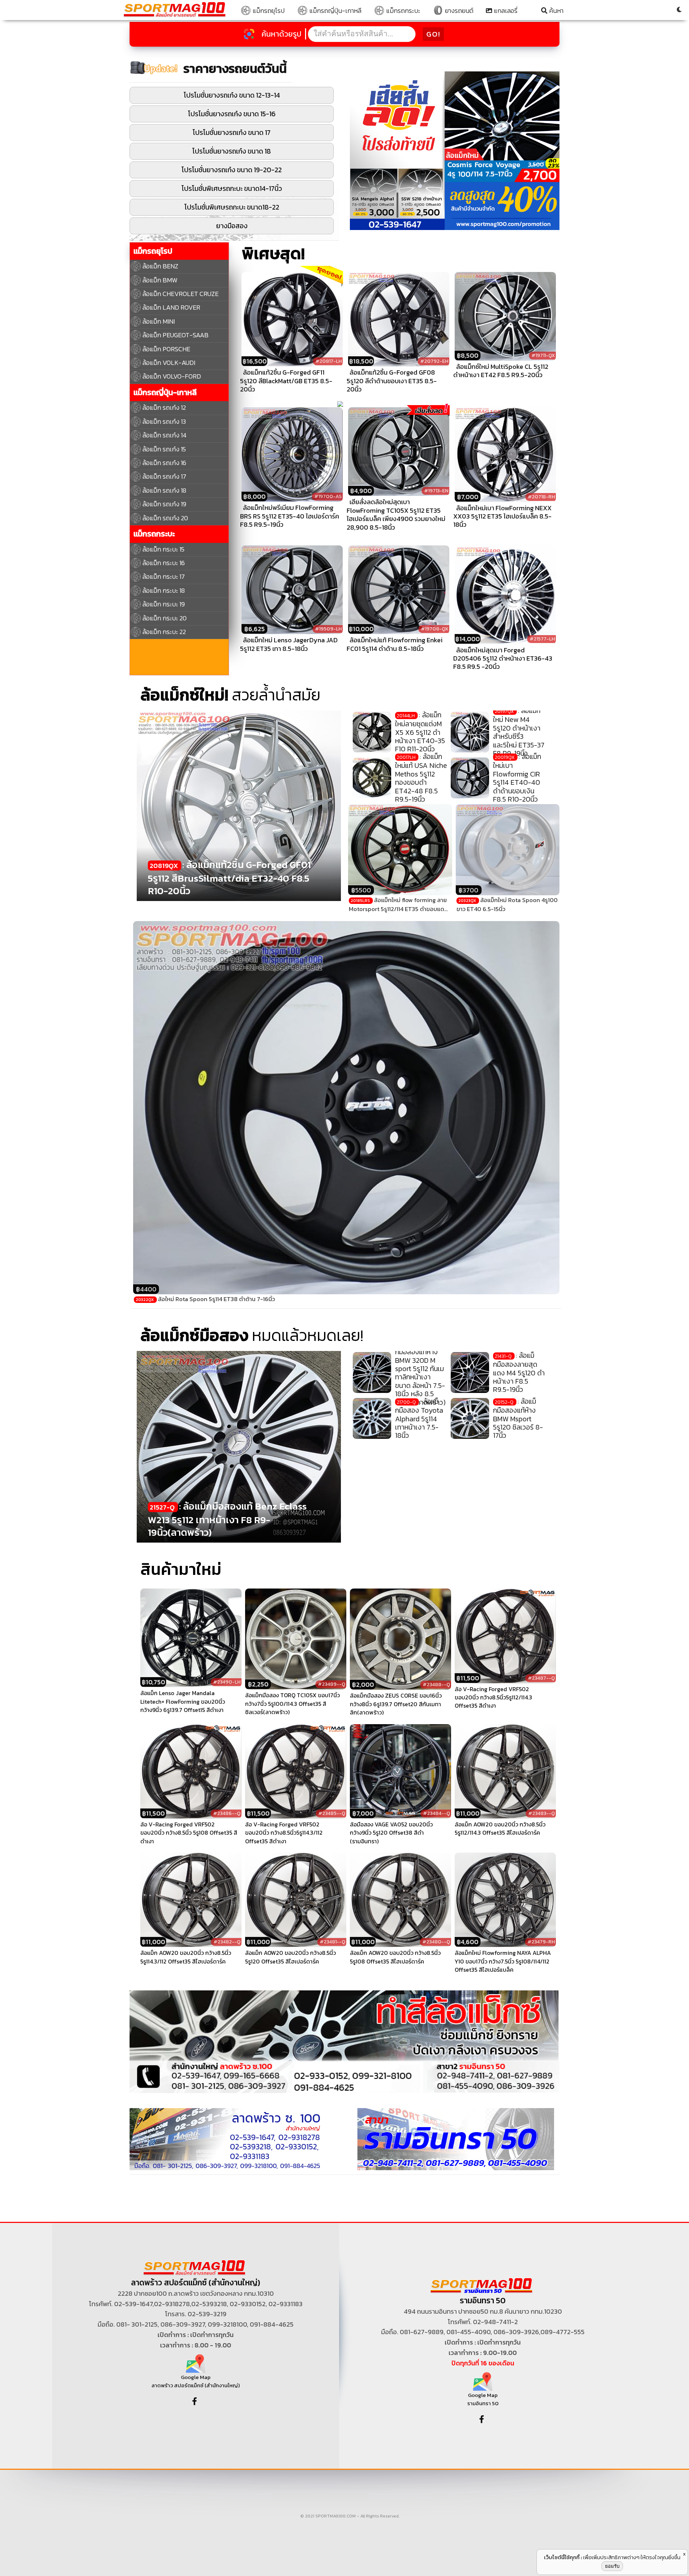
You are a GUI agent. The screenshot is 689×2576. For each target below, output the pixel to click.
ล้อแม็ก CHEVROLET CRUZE (181, 294)
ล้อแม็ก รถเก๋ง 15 (164, 449)
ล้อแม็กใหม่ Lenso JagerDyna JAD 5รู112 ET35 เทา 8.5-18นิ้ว (289, 644)
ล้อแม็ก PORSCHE (166, 349)
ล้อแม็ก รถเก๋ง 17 (164, 476)
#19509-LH (328, 629)
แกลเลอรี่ (505, 11)
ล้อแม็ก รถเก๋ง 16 (164, 463)
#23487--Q (541, 1678)
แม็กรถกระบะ (402, 11)
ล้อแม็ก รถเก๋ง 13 (164, 421)
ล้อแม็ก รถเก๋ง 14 (165, 435)
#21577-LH (542, 639)
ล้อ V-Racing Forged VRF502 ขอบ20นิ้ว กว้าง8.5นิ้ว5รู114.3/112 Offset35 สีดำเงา (284, 1833)
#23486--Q (227, 1813)
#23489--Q (332, 1684)
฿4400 (146, 1289)
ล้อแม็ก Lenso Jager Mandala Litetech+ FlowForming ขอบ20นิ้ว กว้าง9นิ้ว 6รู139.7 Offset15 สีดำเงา (183, 1702)
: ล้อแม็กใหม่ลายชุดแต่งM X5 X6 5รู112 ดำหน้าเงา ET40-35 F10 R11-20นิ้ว (420, 732)
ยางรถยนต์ (458, 11)
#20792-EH (434, 361)
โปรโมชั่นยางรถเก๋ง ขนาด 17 (232, 133)
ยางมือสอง (232, 226)
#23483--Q (542, 1813)
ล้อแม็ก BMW (160, 280)
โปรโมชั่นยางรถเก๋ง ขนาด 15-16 (232, 114)
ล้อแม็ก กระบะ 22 (164, 632)
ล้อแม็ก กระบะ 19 (164, 604)
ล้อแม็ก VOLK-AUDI (169, 363)
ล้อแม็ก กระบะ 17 (164, 576)
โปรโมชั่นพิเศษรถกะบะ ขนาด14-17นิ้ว (232, 189)
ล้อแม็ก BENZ (160, 266)
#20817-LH (329, 361)
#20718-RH (541, 497)
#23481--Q (332, 1942)
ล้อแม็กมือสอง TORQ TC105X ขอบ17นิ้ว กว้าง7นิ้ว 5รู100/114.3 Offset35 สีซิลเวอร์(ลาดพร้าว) (292, 1704)
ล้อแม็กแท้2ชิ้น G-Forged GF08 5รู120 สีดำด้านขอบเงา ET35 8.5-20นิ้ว (392, 381)
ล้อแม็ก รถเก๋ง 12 (164, 407)
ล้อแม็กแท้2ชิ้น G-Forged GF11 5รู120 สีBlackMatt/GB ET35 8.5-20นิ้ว (286, 381)
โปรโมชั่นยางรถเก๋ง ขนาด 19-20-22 (232, 170)
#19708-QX (435, 629)
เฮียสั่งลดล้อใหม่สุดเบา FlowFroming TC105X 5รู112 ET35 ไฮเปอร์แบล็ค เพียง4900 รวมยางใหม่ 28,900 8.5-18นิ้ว (396, 514)
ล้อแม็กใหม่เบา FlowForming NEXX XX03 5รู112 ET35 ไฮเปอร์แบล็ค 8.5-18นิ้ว (502, 516)
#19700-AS (328, 496)
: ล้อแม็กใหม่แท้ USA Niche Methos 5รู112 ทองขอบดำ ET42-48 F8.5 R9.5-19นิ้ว (421, 778)
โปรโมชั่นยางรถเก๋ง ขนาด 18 (232, 151)
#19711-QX (543, 355)
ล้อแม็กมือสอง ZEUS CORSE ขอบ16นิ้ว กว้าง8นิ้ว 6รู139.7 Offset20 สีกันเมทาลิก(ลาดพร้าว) (396, 1704)
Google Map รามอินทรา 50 (483, 2399)
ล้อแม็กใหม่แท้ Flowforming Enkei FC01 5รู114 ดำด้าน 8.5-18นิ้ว (395, 644)
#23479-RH (541, 1942)
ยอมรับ (612, 2566)
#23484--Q (437, 1813)
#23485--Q (332, 1813)
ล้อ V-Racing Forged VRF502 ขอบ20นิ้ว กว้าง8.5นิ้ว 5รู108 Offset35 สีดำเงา (189, 1833)
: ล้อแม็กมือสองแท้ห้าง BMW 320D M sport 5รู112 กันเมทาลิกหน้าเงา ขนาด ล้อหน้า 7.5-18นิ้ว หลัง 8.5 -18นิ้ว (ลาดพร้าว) (420, 1373)
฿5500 (361, 890)
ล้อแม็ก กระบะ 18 (164, 590)
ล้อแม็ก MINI (159, 321)
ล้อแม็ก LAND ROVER (171, 307)
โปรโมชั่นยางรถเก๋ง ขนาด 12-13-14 (232, 95)
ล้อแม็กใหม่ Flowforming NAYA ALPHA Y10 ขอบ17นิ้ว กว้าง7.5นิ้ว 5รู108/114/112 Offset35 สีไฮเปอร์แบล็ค (503, 1961)
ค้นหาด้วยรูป (282, 34)
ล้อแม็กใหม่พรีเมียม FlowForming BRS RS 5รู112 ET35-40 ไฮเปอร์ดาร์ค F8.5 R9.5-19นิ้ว (290, 516)
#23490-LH (227, 1682)
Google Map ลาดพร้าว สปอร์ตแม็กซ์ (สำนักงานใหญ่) (196, 2381)
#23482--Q (227, 1942)
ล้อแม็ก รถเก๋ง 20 (165, 518)
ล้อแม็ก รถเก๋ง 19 (164, 504)
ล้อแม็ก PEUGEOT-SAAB (175, 335)
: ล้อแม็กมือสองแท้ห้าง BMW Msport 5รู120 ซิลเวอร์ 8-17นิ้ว (518, 1418)
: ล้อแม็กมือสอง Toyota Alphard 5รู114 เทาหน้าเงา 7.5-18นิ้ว (419, 1418)
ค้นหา (556, 11)
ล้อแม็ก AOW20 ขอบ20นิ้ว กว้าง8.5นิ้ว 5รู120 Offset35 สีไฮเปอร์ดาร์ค (290, 1957)
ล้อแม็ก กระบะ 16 (164, 563)
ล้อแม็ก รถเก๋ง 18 (164, 490)
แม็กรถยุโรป (268, 11)
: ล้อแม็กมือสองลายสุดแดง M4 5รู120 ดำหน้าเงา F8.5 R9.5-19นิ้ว (519, 1373)
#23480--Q (436, 1942)
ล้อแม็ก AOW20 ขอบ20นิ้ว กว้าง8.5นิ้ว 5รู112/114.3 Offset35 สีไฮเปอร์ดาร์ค (500, 1829)
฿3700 (468, 890)
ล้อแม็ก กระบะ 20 (165, 618)
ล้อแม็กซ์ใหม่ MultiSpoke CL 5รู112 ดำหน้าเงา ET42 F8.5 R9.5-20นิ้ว (501, 371)
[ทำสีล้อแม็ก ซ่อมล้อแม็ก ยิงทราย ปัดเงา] (344, 2041)
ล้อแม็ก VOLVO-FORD (172, 376)
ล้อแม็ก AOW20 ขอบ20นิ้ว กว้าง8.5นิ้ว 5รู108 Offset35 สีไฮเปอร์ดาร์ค (395, 1957)
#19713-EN (436, 491)
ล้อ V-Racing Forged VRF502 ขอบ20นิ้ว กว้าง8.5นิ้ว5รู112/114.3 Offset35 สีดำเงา (493, 1698)
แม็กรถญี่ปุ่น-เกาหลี (335, 11)
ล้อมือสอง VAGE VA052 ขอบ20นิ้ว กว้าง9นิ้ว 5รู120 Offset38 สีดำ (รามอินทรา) (391, 1833)
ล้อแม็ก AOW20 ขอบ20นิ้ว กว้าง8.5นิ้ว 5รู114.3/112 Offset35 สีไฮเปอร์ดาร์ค (186, 1957)
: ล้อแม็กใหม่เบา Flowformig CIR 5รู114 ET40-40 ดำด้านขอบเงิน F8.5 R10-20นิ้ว (517, 778)
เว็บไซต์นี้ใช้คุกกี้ (562, 2557)
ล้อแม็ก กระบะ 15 (163, 549)
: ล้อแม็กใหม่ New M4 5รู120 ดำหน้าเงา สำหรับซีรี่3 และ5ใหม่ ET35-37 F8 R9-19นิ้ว (519, 732)
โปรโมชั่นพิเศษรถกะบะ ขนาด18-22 (232, 207)
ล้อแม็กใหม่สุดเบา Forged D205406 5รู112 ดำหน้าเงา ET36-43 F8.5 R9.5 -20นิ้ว (503, 658)
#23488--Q (436, 1685)
